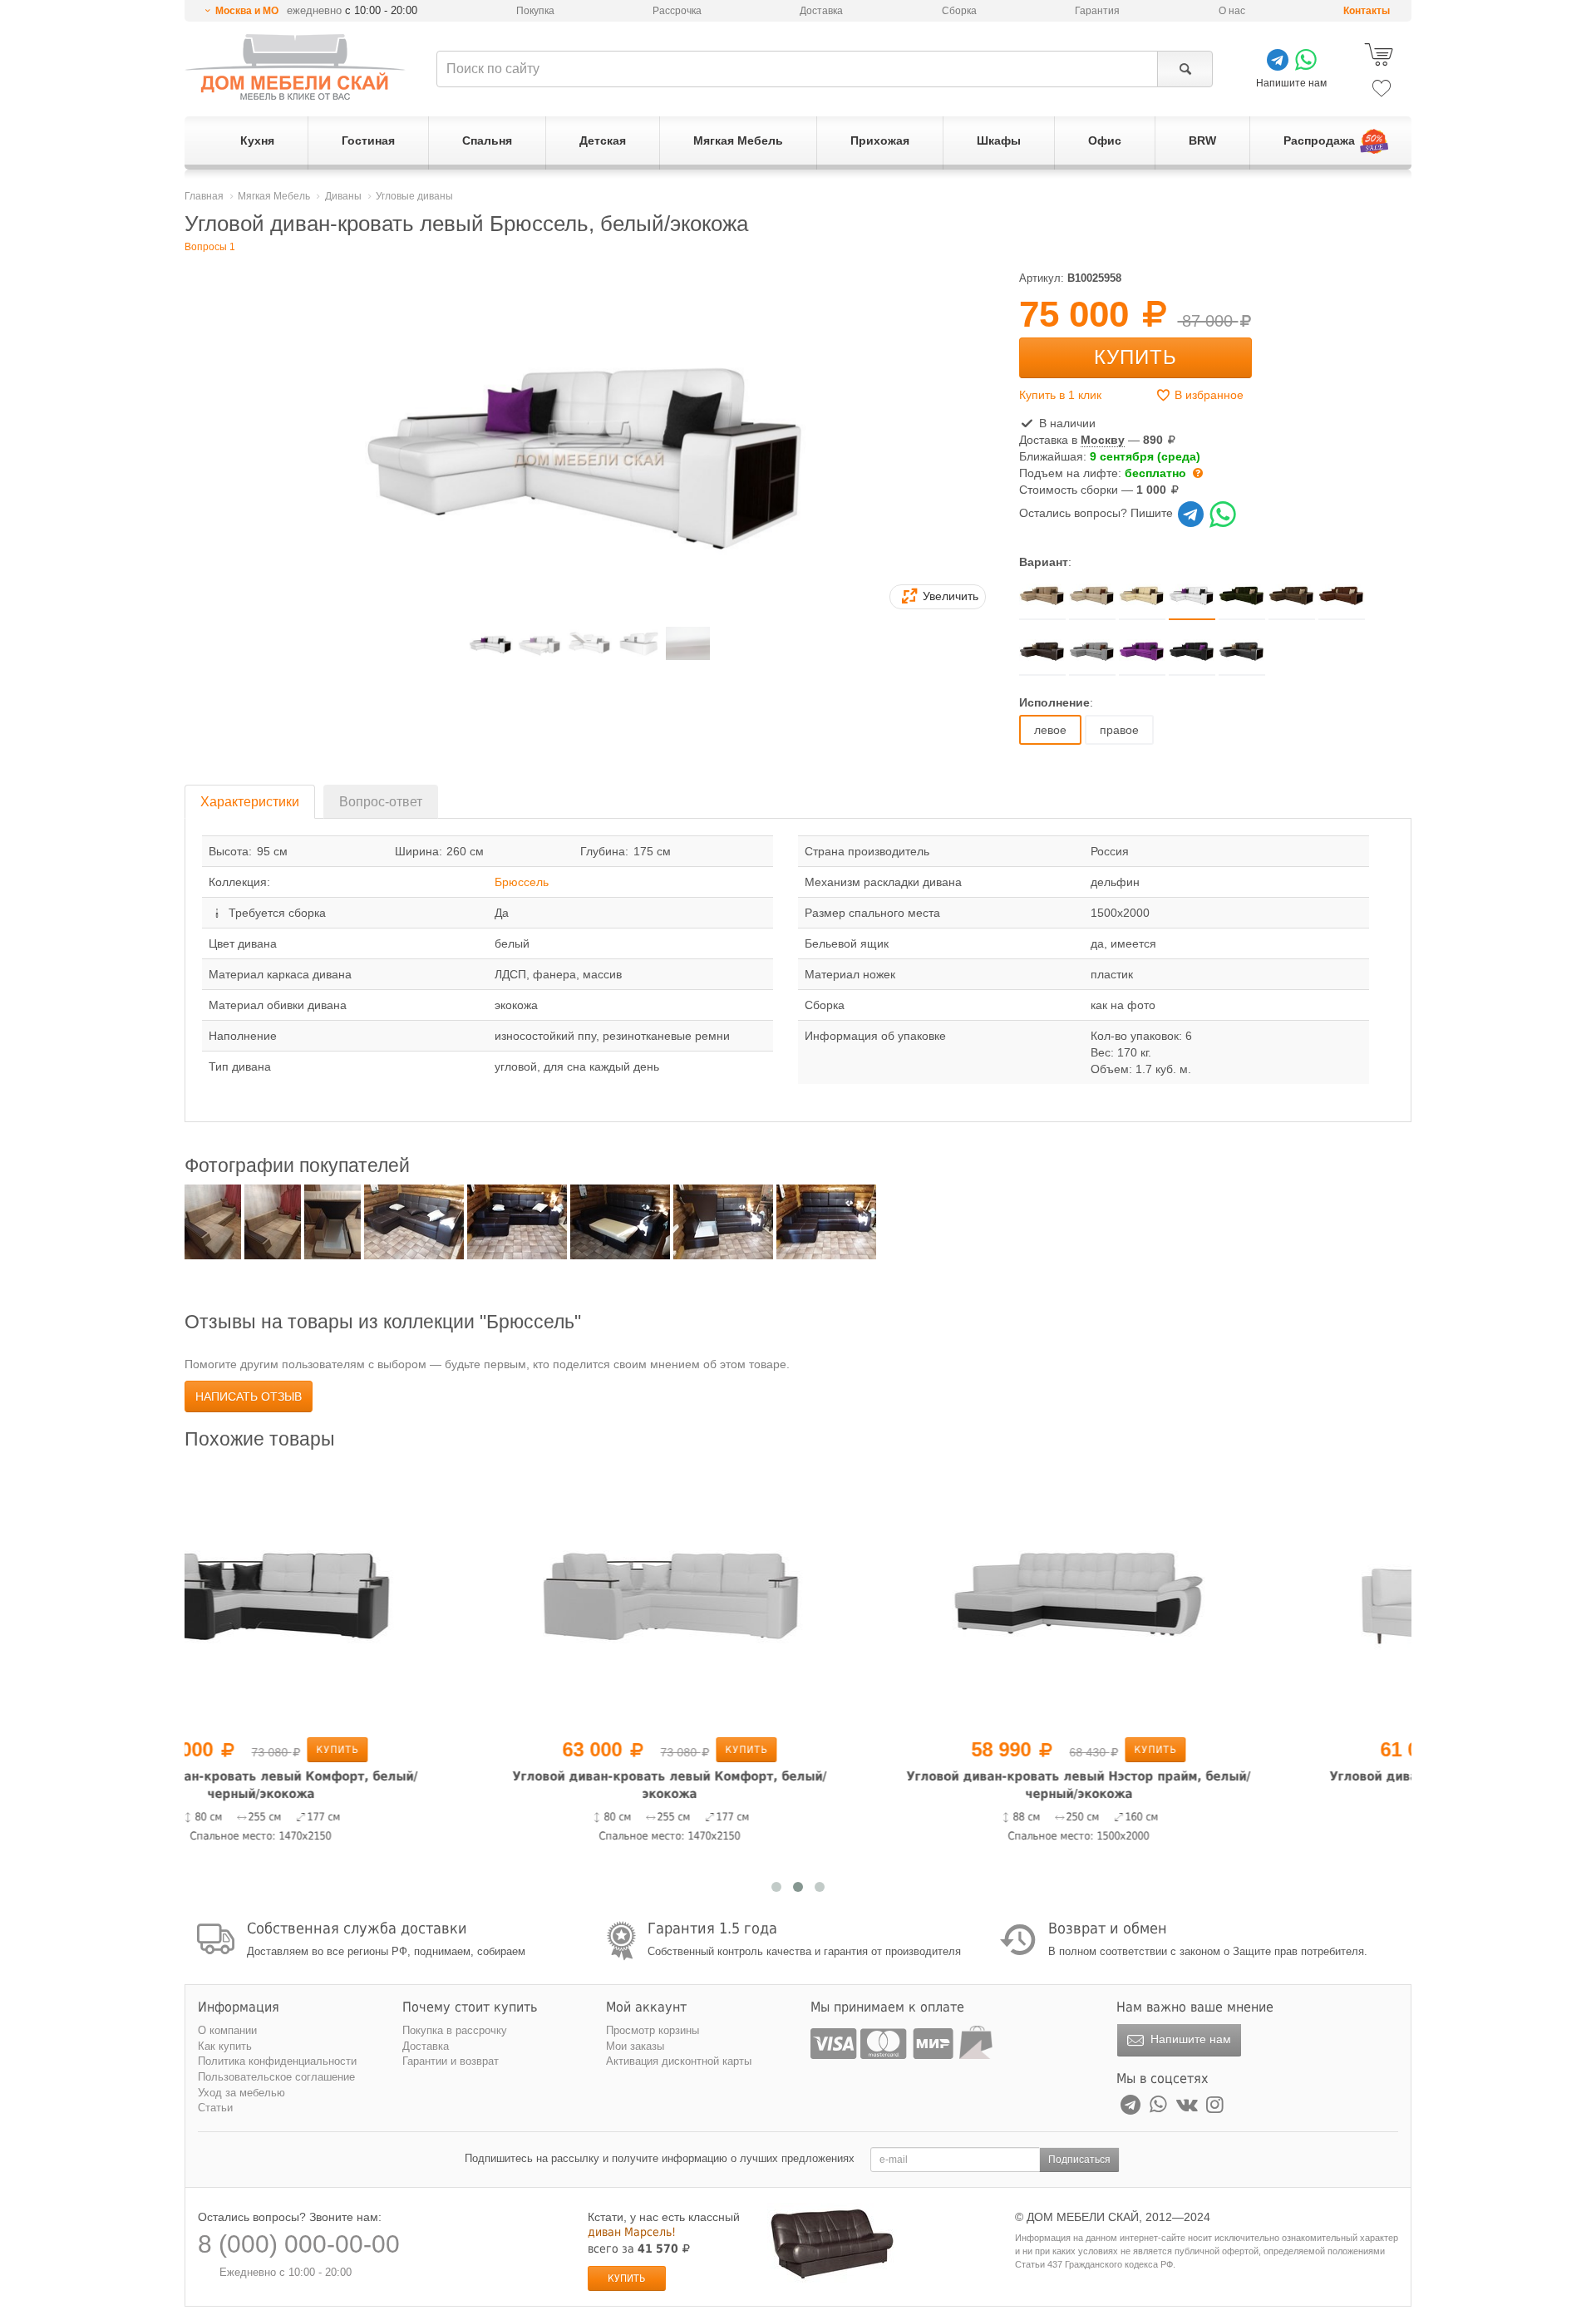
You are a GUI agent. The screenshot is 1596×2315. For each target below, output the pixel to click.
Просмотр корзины (653, 2030)
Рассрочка (677, 11)
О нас (1232, 11)
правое (1119, 730)
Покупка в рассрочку (455, 2030)
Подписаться (1079, 2160)
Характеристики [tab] (250, 802)
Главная (204, 196)
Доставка (821, 11)
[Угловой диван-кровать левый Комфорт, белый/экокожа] (389, 1596)
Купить (1135, 357)
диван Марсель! (632, 2232)
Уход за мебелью (241, 2093)
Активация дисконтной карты (679, 2061)
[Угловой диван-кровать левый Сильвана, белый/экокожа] (1207, 1596)
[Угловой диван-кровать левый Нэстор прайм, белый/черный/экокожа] (798, 1596)
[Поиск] (1185, 69)
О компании (227, 2030)
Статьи (215, 2108)
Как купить (225, 2046)
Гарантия (1097, 11)
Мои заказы (635, 2046)
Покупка (535, 11)
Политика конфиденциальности (277, 2061)
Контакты (1367, 11)
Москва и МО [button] (247, 11)
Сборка (959, 11)
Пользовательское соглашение (276, 2077)
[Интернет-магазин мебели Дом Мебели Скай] (295, 67)
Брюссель (522, 882)
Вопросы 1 (210, 247)
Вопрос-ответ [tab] (381, 802)
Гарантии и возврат (451, 2061)
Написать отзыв (249, 1396)
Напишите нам (1189, 2039)
